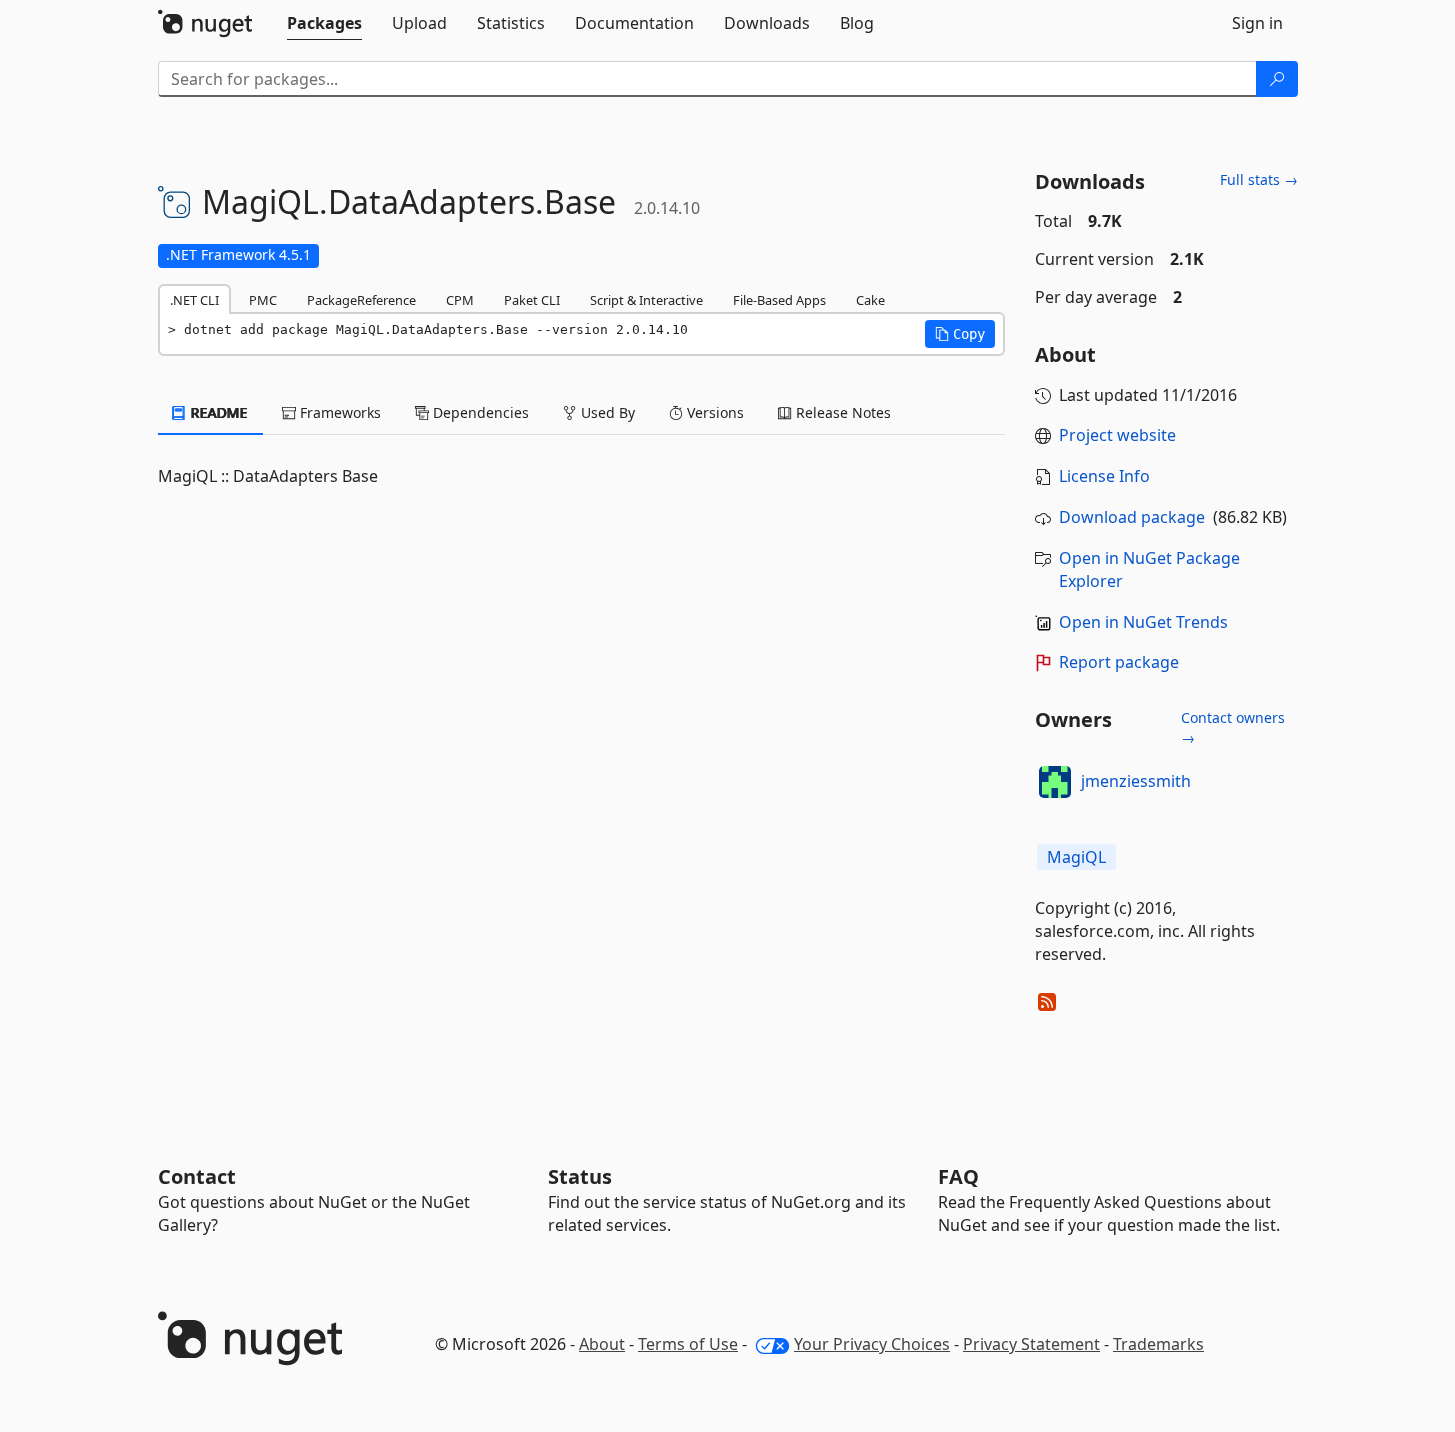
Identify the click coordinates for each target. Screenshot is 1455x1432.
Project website (1117, 435)
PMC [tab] (263, 300)
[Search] (1277, 79)
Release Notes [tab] (841, 412)
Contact (197, 1176)
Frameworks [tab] (338, 412)
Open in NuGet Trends (1143, 622)
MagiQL (1076, 857)
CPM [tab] (460, 300)
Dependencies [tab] (479, 412)
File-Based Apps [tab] (779, 300)
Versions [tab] (713, 412)
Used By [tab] (606, 412)
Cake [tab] (870, 300)
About (602, 1344)
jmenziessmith (1136, 781)
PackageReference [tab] (361, 300)
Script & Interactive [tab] (646, 300)
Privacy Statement (1031, 1344)
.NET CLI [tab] (194, 300)
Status (580, 1176)
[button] (960, 334)
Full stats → (1259, 179)
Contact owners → (1233, 727)
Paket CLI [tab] (532, 300)
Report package (1119, 662)
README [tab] (217, 412)
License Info (1104, 476)
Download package (1132, 517)
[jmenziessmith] (1055, 782)
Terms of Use (688, 1344)
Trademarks (1158, 1344)
